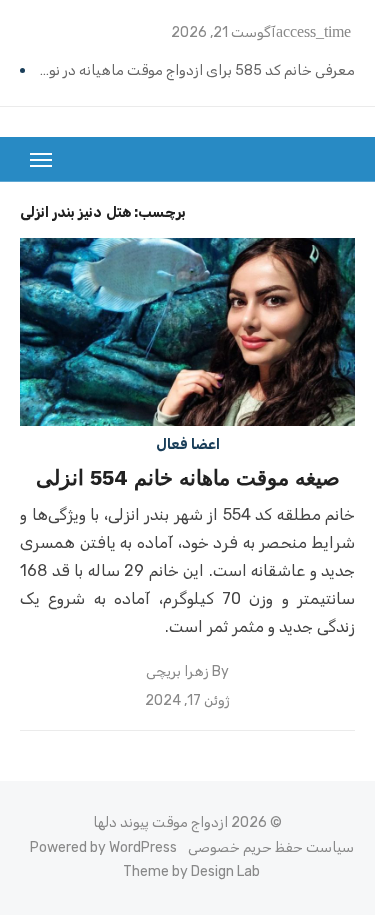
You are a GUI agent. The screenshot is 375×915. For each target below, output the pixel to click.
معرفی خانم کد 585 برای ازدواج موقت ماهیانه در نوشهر (192, 70)
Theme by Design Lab (191, 871)
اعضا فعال (188, 444)
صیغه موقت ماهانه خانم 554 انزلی (188, 477)
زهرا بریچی (177, 671)
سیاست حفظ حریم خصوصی (271, 847)
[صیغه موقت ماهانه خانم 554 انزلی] (187, 332)
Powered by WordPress (103, 847)
